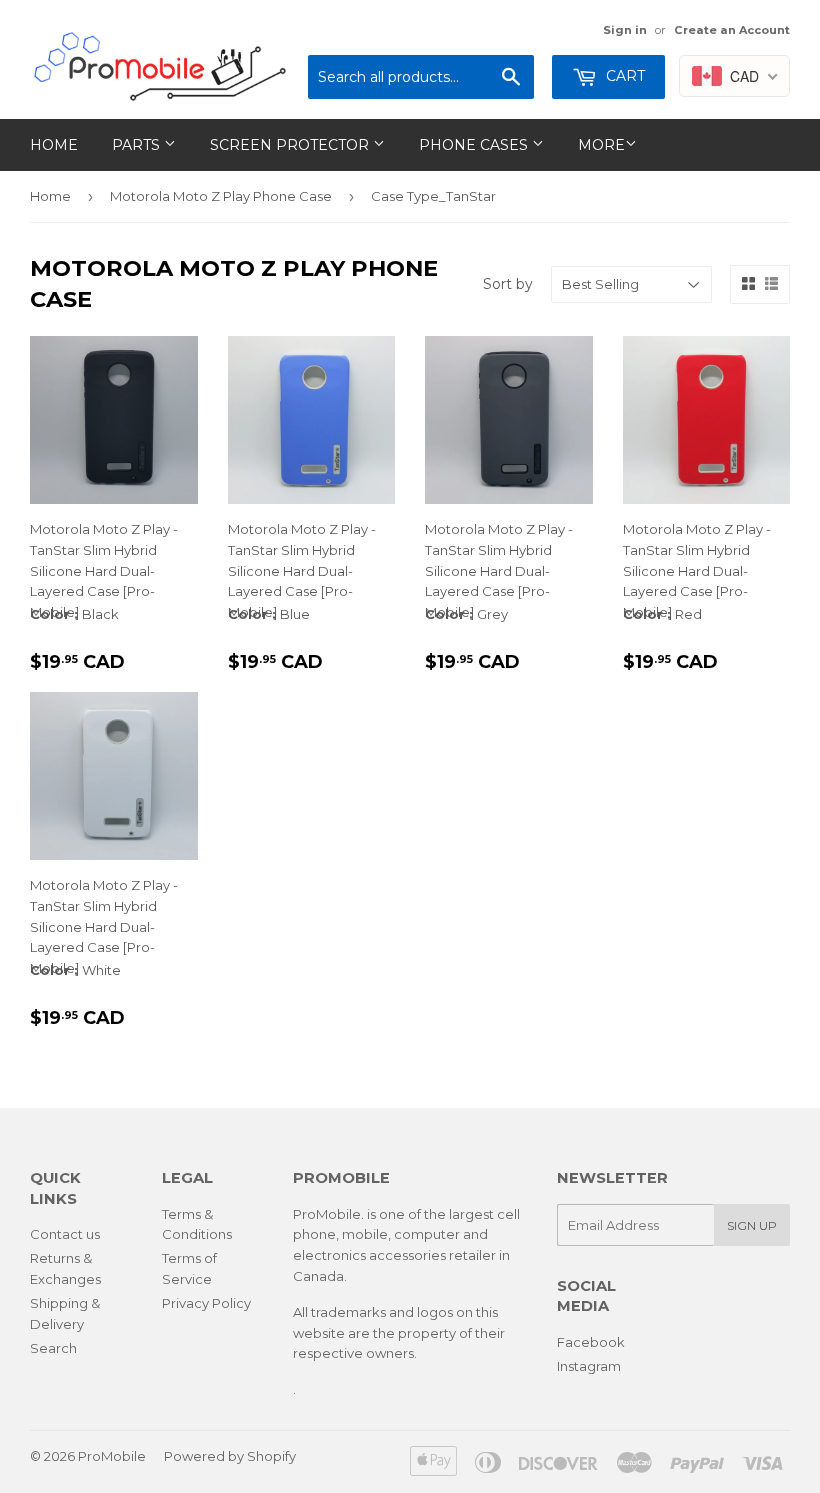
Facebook (591, 1342)
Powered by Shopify (230, 1456)
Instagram (589, 1366)
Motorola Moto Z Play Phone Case (221, 196)
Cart (623, 76)
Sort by (508, 284)
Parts (138, 145)
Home (54, 145)
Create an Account (732, 30)
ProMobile (112, 1456)
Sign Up (752, 1225)
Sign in (625, 30)
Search (53, 1348)
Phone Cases (475, 145)
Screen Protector (291, 145)
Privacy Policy (206, 1303)
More (601, 145)
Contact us (65, 1234)
